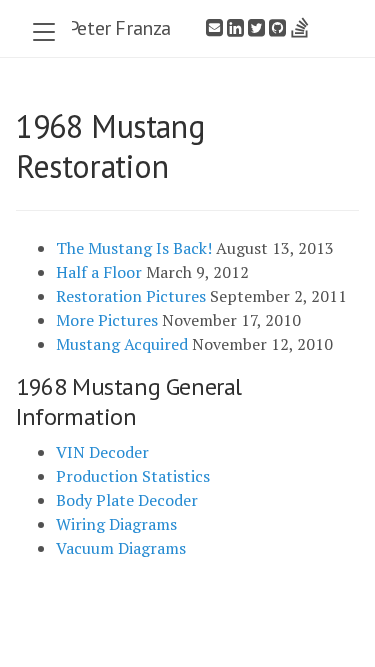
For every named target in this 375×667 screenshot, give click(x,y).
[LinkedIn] (235, 28)
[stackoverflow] (299, 28)
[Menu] (44, 33)
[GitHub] (277, 28)
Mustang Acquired (122, 344)
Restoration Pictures (131, 296)
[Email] (214, 28)
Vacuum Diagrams (121, 548)
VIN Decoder (102, 452)
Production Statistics (133, 476)
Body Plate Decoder (127, 500)
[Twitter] (256, 28)
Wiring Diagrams (116, 524)
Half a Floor (99, 272)
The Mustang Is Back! (134, 248)
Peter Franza (119, 28)
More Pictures (107, 320)
